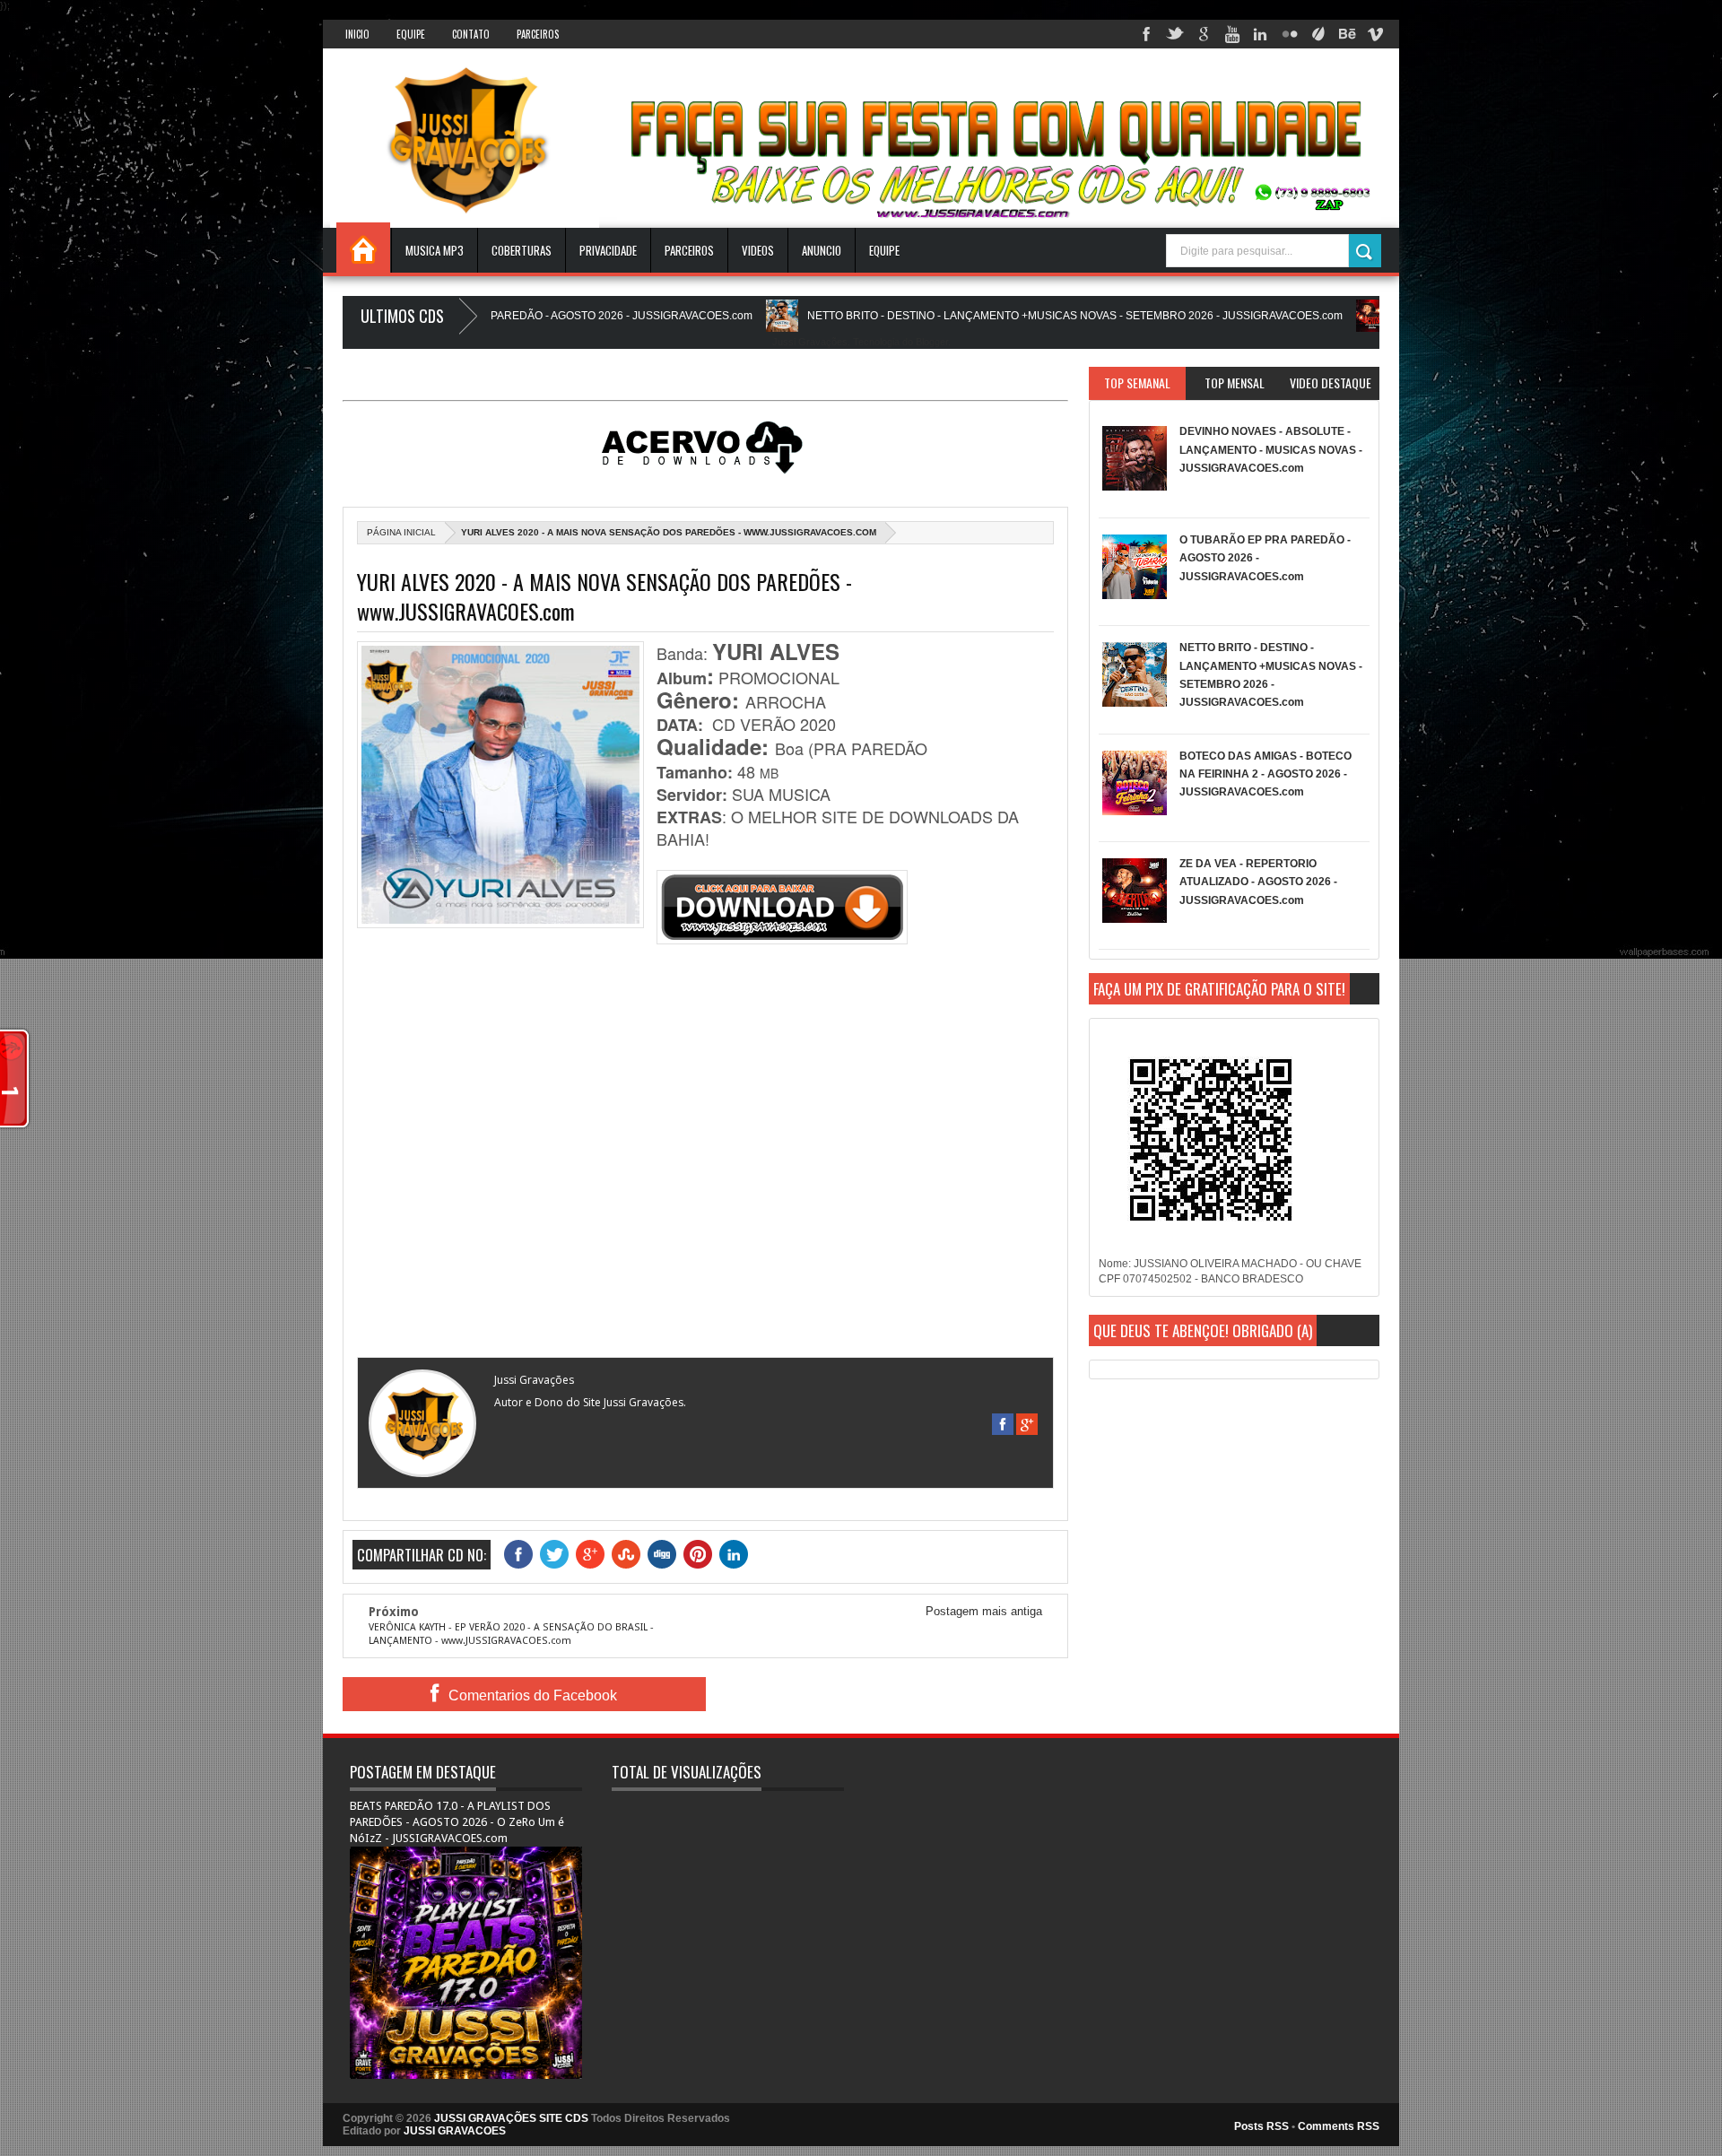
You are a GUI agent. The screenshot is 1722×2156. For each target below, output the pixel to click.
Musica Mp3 (435, 250)
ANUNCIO (822, 250)
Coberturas (522, 250)
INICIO (357, 34)
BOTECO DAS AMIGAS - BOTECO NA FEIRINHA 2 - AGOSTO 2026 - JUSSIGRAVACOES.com (1265, 774)
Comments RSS (1339, 2126)
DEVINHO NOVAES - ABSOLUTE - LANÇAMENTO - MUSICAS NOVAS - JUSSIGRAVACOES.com (1271, 450)
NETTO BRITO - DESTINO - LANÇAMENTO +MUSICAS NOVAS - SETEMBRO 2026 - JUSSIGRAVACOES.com (993, 316)
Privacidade (608, 250)
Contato (471, 34)
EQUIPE (884, 250)
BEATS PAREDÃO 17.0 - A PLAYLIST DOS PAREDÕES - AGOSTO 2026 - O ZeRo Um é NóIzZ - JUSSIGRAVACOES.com (457, 1822)
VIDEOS (758, 250)
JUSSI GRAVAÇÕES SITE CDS (511, 2118)
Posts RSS (1261, 2126)
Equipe (411, 34)
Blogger (932, 342)
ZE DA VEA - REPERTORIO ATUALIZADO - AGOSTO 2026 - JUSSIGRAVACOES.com (1258, 882)
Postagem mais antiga (984, 1611)
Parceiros (538, 34)
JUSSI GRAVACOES (455, 2131)
